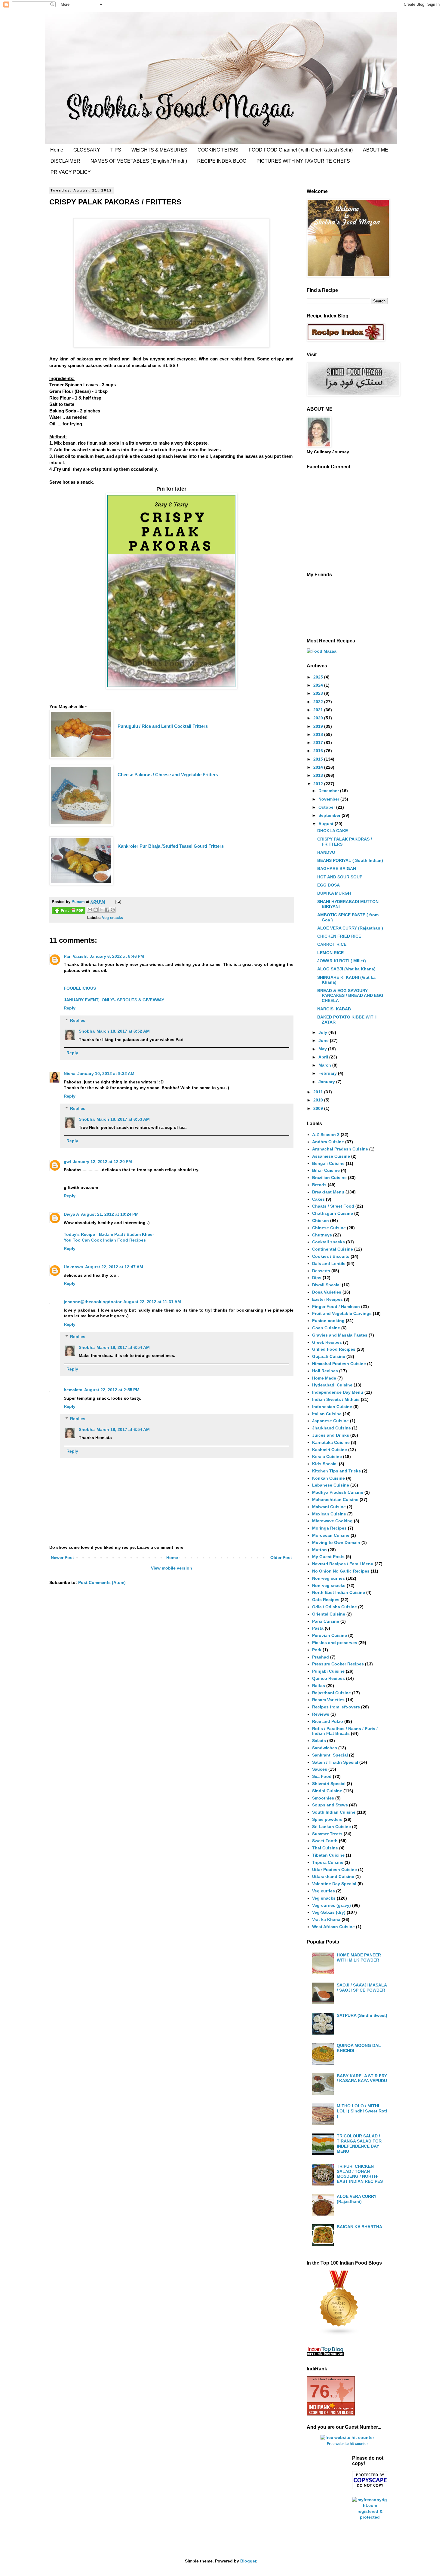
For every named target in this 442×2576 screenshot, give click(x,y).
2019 (319, 726)
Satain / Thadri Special (335, 1762)
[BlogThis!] (96, 910)
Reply (70, 1008)
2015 (319, 759)
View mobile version (172, 1568)
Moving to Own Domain (336, 1542)
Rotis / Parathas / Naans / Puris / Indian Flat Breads (345, 1731)
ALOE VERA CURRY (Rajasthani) (350, 928)
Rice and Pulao (328, 1721)
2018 (319, 734)
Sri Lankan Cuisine (331, 1827)
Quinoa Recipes (328, 1678)
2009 (319, 1108)
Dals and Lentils (329, 1263)
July (323, 1032)
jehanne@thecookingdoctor (93, 1302)
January (327, 1082)
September (330, 815)
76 (320, 2391)
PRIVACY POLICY (71, 172)
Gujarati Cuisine (329, 1356)
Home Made (324, 1378)
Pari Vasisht (76, 956)
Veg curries (324, 1891)
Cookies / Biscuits (331, 1256)
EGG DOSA (328, 885)
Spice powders (327, 1819)
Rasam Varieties (328, 1700)
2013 (319, 775)
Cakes (318, 1199)
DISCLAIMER (65, 161)
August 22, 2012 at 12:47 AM (114, 1267)
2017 (319, 743)
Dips (317, 1278)
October (327, 807)
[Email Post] (117, 902)
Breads (319, 1185)
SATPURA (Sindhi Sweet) (362, 2015)
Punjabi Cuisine (328, 1671)
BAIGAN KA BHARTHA (359, 2227)
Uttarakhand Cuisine (333, 1876)
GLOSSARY (87, 150)
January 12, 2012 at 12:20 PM (102, 1162)
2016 (319, 751)
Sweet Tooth (325, 1841)
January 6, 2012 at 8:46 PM (117, 956)
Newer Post (62, 1558)
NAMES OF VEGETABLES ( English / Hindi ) (139, 161)
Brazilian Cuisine (329, 1178)
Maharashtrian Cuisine (335, 1499)
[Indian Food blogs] (339, 2334)
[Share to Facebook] (107, 910)
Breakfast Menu (328, 1192)
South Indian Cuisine (334, 1812)
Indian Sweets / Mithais (336, 1399)
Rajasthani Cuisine (331, 1693)
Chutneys (322, 1235)
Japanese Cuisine (330, 1421)
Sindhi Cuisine (327, 1791)
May (323, 1049)
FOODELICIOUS (80, 988)
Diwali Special (326, 1285)
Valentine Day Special (334, 1884)
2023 (319, 693)
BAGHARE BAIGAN (337, 868)
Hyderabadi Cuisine (332, 1385)
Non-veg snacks (329, 1585)
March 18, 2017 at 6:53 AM (123, 1119)
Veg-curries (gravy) (331, 1905)
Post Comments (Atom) (102, 1582)
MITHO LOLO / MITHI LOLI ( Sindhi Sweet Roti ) (362, 2111)
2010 (319, 1100)
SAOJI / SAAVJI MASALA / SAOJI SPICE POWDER (362, 1988)
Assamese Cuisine (331, 1156)
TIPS (116, 150)
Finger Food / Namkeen (336, 1306)
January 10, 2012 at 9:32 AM (106, 1074)
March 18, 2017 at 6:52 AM (123, 1031)
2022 (319, 702)
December (329, 791)
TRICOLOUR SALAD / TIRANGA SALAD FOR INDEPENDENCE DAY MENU (359, 2143)
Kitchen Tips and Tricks (336, 1471)
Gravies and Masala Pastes (340, 1335)
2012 (319, 784)
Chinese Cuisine (329, 1228)
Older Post (281, 1558)
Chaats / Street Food (333, 1206)
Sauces (320, 1769)
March (325, 1065)
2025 (319, 677)
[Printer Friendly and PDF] (69, 911)
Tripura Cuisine (328, 1862)
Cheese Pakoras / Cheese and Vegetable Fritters (168, 775)
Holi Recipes (325, 1371)
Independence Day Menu (338, 1392)
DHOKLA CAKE (333, 831)
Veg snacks (112, 918)
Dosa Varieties (327, 1292)
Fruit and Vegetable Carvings (342, 1313)
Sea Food (322, 1776)
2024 (319, 685)
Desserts (321, 1271)
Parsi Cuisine (326, 1621)
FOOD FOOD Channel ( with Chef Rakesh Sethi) (301, 150)
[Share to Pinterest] (113, 910)
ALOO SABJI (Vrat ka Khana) (346, 969)
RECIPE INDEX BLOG (222, 161)
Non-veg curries (328, 1578)
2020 (319, 718)
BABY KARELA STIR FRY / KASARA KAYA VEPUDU (362, 2078)
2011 (319, 1092)
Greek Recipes (327, 1342)
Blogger (248, 2561)
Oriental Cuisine (329, 1614)
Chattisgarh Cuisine (333, 1213)
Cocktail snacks (328, 1242)
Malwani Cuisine (329, 1507)
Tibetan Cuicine (328, 1855)
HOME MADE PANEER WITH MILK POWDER (359, 1957)
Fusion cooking (328, 1321)
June (324, 1040)
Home (57, 150)
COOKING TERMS (218, 150)
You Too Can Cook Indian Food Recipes (105, 1240)
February (328, 1073)
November (329, 799)
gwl (67, 1162)
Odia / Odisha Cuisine (335, 1607)
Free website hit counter (347, 2444)
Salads (319, 1741)
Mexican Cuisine (329, 1514)
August (327, 824)
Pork (317, 1650)
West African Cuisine (333, 1927)
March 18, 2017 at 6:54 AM (123, 1347)
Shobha (87, 1031)
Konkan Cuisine (328, 1478)
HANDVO (326, 852)
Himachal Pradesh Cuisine (339, 1364)
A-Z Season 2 (326, 1135)
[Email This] (90, 910)
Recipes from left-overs (336, 1707)
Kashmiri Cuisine (330, 1450)
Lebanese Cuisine (331, 1485)
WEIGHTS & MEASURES (159, 150)
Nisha (70, 1074)
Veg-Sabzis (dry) (329, 1912)
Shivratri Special (329, 1784)
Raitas (319, 1686)
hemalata (73, 1390)
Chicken (321, 1221)
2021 (319, 710)
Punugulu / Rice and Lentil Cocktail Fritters (163, 726)
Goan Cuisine (326, 1328)
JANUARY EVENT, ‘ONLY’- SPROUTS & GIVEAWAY (114, 1000)
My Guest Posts (328, 1557)
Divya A (71, 1214)
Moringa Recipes (329, 1528)
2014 (319, 767)
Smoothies (323, 1798)
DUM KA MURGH (334, 893)
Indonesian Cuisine (332, 1407)
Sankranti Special (330, 1755)
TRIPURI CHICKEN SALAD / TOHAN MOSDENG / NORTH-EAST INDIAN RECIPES (360, 2174)
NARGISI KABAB (334, 1009)
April (324, 1057)
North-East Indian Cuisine (339, 1592)
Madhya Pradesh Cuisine (338, 1492)
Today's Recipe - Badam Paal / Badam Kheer (109, 1234)
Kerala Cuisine (327, 1456)
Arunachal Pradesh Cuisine (340, 1149)
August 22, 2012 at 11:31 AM (152, 1302)
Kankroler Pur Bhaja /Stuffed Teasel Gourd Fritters (171, 846)
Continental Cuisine (333, 1249)
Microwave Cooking (332, 1521)
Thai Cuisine (325, 1848)
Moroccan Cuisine (331, 1535)
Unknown (74, 1267)
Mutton (319, 1550)
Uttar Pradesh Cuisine (335, 1870)
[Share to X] (101, 910)
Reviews (321, 1714)
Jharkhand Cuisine (331, 1428)
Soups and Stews (330, 1805)
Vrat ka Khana (326, 1919)
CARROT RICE (332, 944)
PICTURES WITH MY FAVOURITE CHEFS (303, 161)
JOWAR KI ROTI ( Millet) (342, 961)
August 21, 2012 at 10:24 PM (110, 1214)
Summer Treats (327, 1834)
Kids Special (325, 1464)
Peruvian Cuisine (330, 1635)
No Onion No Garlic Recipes (341, 1571)
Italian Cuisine (327, 1414)
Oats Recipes (326, 1600)
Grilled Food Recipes (334, 1349)
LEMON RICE (330, 953)
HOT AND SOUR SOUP (340, 877)
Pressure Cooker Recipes (338, 1664)
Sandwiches (325, 1748)
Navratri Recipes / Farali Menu (343, 1564)
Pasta (318, 1628)
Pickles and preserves (335, 1643)
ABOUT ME (376, 150)
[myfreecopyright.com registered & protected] (370, 2517)
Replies (78, 1020)
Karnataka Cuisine (331, 1442)
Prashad (321, 1657)
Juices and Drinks (331, 1435)
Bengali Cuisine (328, 1163)
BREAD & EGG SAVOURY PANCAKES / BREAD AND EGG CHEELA (350, 996)
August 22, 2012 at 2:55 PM (112, 1390)
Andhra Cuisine (328, 1142)
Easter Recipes (327, 1299)
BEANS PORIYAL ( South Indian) (350, 860)
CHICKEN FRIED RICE (339, 936)
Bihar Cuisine (326, 1170)
